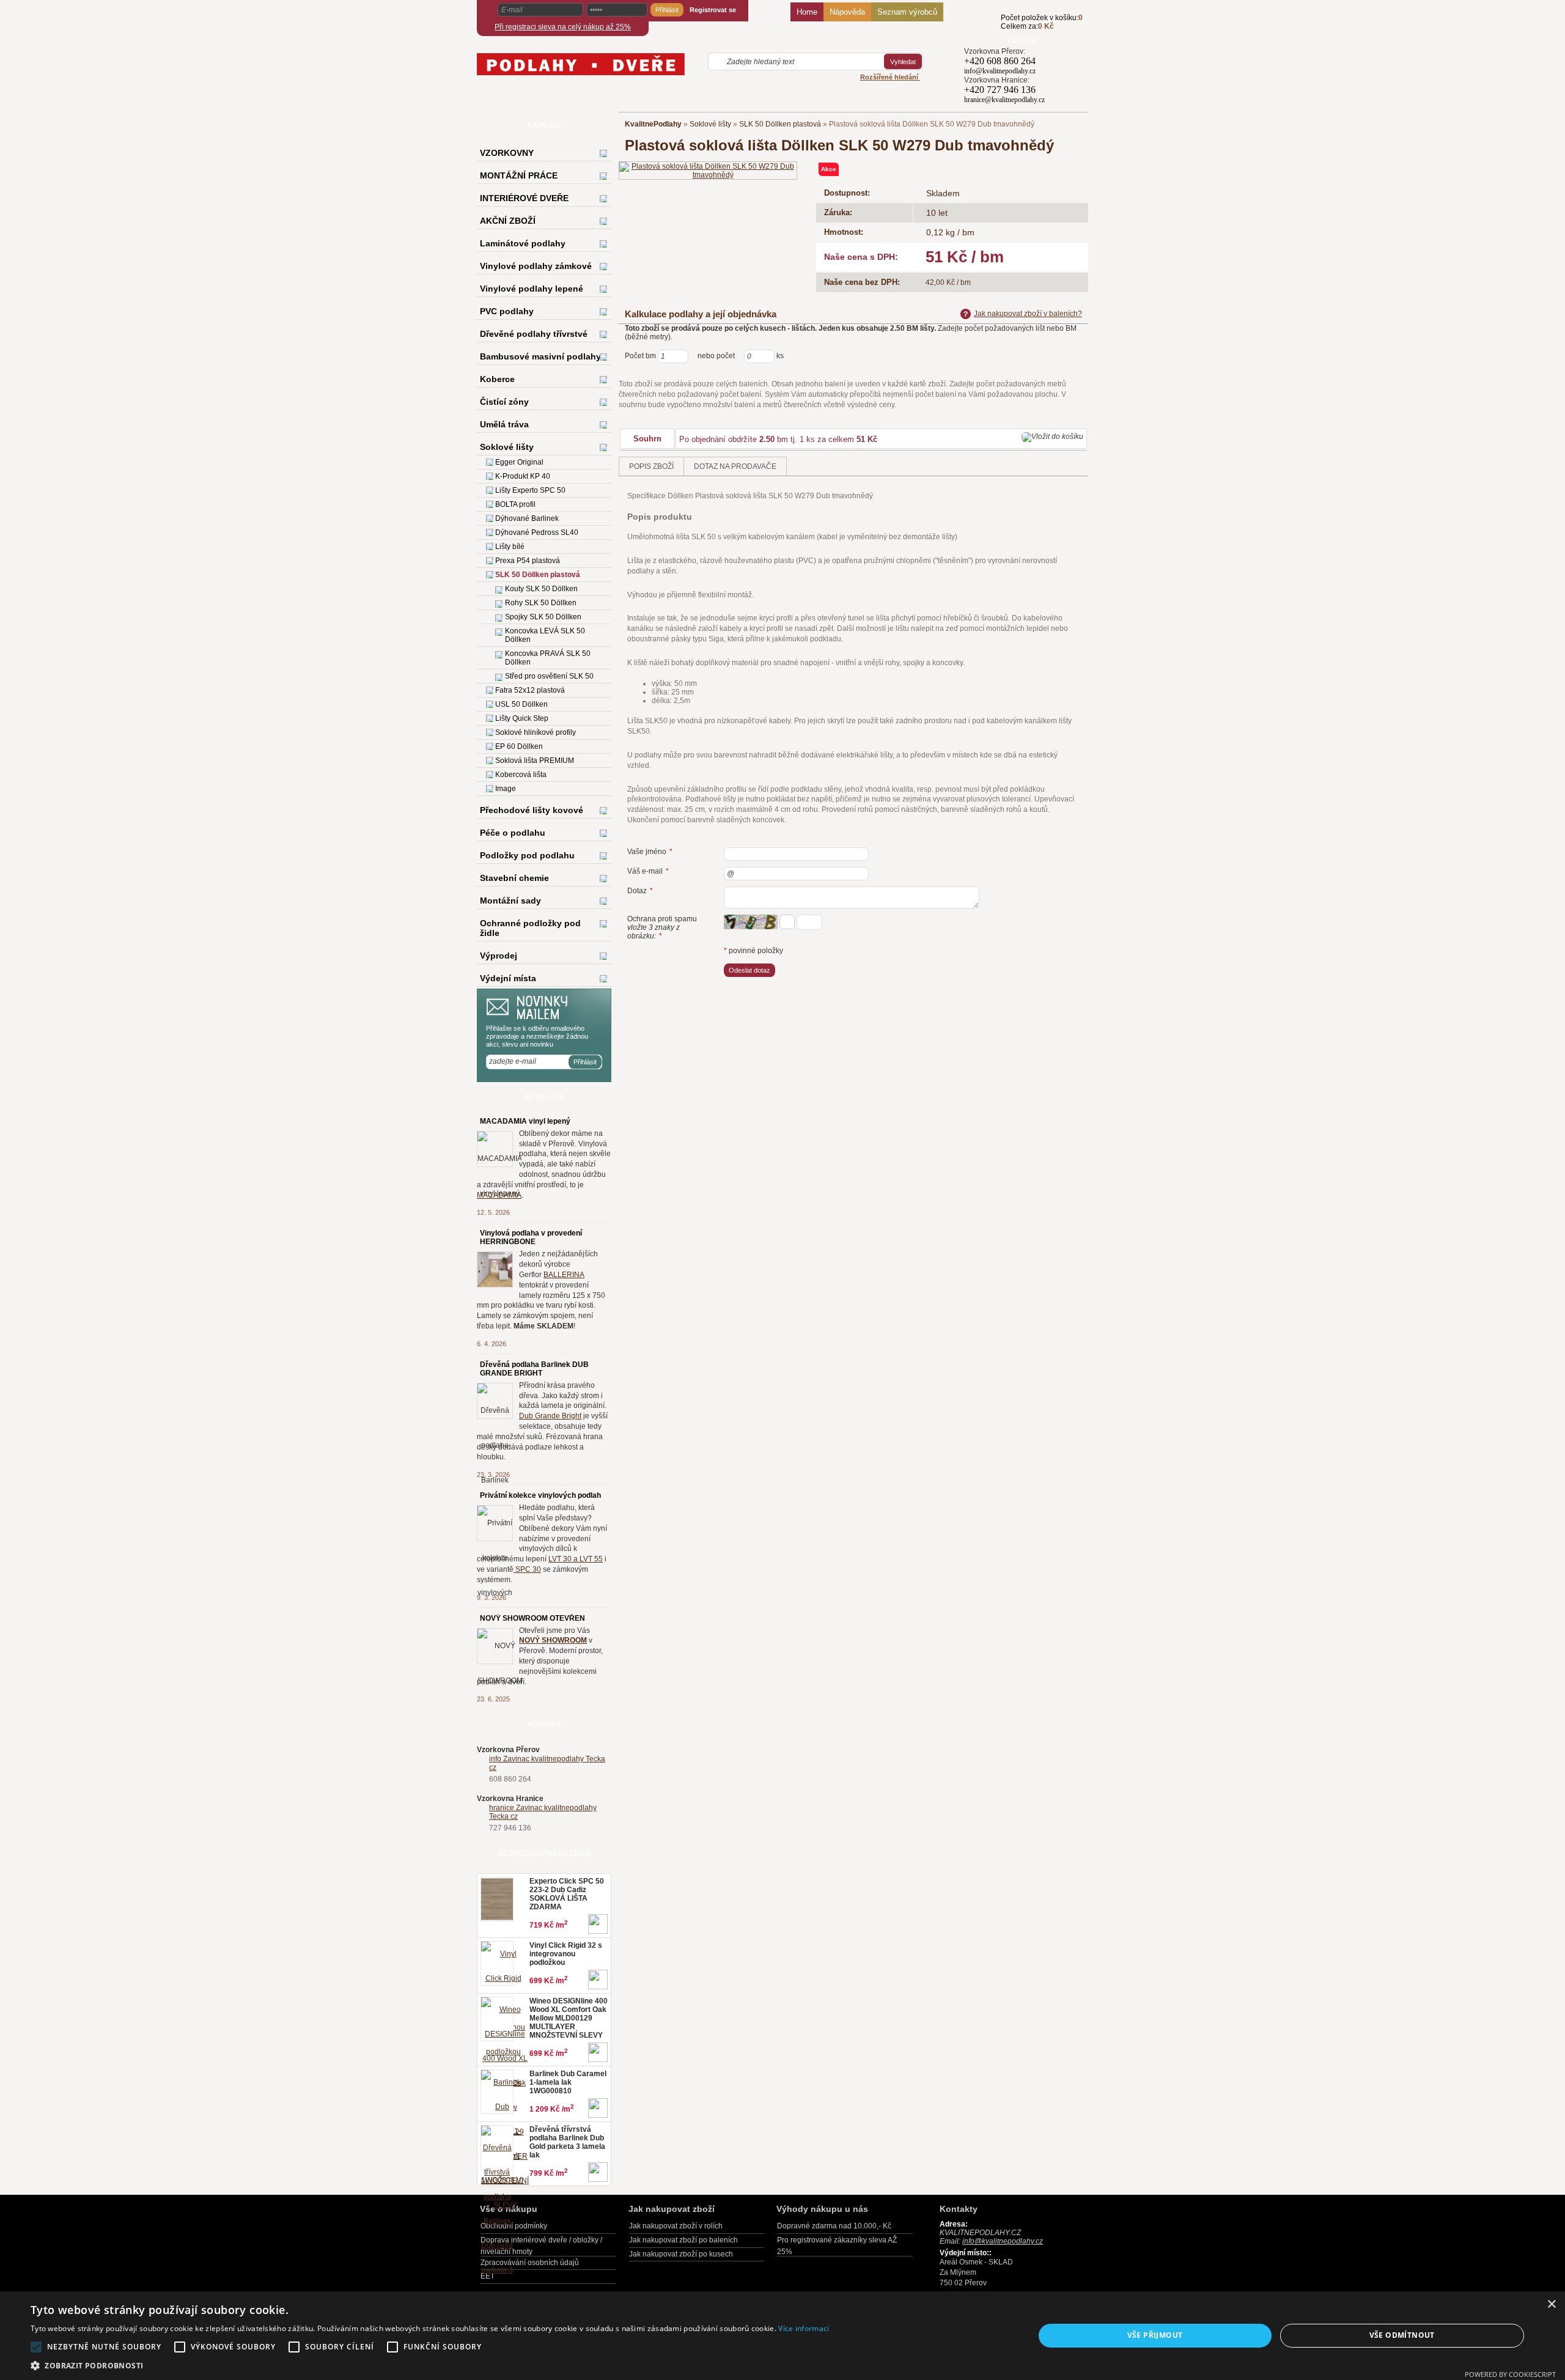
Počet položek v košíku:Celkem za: (1042, 22)
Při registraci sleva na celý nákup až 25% (563, 27)
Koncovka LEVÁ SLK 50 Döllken (545, 635)
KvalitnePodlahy (653, 124)
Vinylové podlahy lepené (532, 289)
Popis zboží (651, 466)
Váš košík (1022, 40)
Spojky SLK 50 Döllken (543, 617)
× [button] (1551, 2304)
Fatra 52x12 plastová (530, 690)
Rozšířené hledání (890, 77)
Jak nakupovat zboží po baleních (683, 2240)
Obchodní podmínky (514, 2226)
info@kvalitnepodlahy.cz (1000, 71)
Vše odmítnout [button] (1402, 2335)
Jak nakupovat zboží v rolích (676, 2226)
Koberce (497, 379)
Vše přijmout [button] (1155, 2335)
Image (506, 789)
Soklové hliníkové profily (536, 732)
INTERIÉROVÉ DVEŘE (524, 198)
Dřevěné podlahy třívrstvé (534, 334)
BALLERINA (564, 1275)
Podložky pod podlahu (527, 855)
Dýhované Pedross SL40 (537, 532)
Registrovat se (713, 10)
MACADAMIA (499, 1195)
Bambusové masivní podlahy (540, 356)
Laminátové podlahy (523, 243)
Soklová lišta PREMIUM (535, 761)
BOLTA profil (515, 504)
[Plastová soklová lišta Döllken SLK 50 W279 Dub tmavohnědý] (708, 170)
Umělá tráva (504, 424)
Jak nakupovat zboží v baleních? (1028, 314)
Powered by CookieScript (1510, 2374)
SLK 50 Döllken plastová (780, 124)
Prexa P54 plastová (528, 561)
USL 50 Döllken (521, 704)
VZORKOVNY (507, 153)
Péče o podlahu (513, 833)
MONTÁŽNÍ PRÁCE (519, 175)
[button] (430, 2365)
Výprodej (499, 956)
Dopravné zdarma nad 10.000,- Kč (834, 2226)
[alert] (782, 2336)
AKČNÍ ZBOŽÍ (508, 221)
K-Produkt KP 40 (523, 476)
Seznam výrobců (907, 12)
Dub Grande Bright (550, 1416)
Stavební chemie (514, 878)
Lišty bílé (510, 547)
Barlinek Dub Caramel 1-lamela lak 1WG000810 (568, 2082)
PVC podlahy (507, 311)
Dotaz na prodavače (735, 466)
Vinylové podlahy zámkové (536, 266)
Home (807, 12)
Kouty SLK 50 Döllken (541, 589)
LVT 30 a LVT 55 (576, 1559)
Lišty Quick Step (522, 718)
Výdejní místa (508, 978)
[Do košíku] (982, 29)
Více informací (804, 2328)
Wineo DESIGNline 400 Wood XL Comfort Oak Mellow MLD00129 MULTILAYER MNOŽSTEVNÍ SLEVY (569, 2018)
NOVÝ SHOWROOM (553, 1640)
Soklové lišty (710, 124)
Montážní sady (510, 901)
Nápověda (847, 12)
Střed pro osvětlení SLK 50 (549, 676)
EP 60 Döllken (519, 746)
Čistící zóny (504, 402)
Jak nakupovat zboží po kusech (681, 2254)
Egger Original (519, 462)
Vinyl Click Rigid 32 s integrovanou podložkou (566, 1954)
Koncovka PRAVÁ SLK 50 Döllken (548, 658)
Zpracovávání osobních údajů (530, 2263)
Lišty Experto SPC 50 (530, 490)
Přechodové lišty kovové (532, 810)
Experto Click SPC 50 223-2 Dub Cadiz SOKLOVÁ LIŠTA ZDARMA (567, 1894)
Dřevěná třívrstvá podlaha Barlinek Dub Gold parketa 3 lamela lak (567, 2142)
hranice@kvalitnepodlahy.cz (1004, 100)
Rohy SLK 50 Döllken (541, 603)
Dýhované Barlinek (527, 518)
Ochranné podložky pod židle (530, 928)
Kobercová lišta (521, 775)
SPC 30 (527, 1569)
